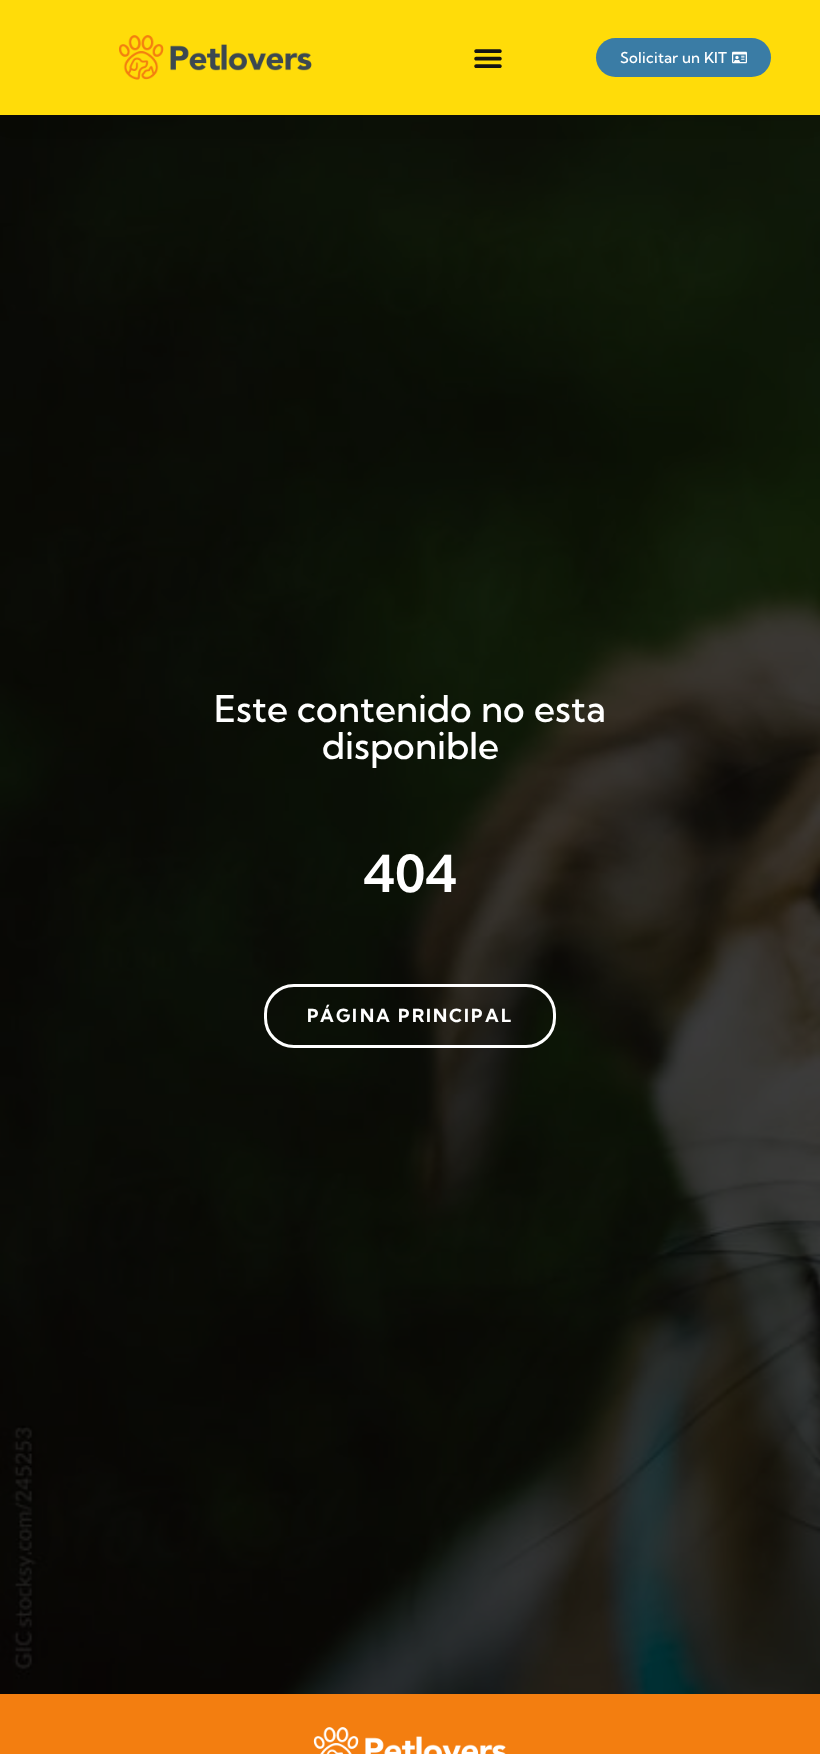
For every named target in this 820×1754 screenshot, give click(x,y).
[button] (488, 57)
